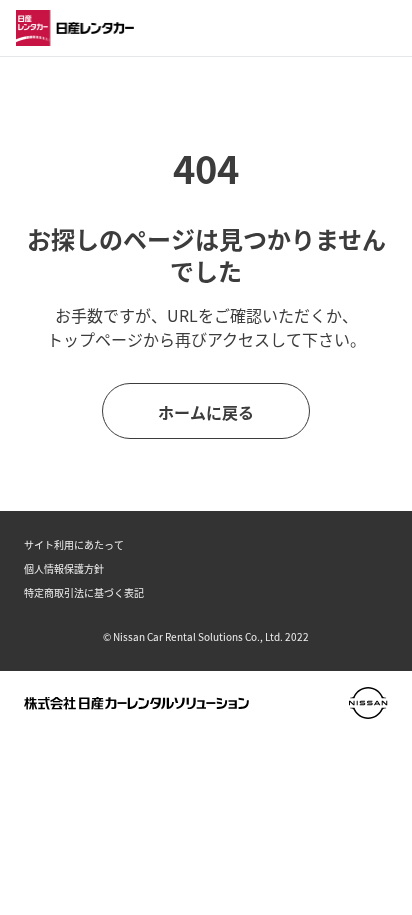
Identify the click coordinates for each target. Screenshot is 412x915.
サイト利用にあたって (74, 544)
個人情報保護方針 (64, 568)
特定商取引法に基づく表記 (84, 592)
